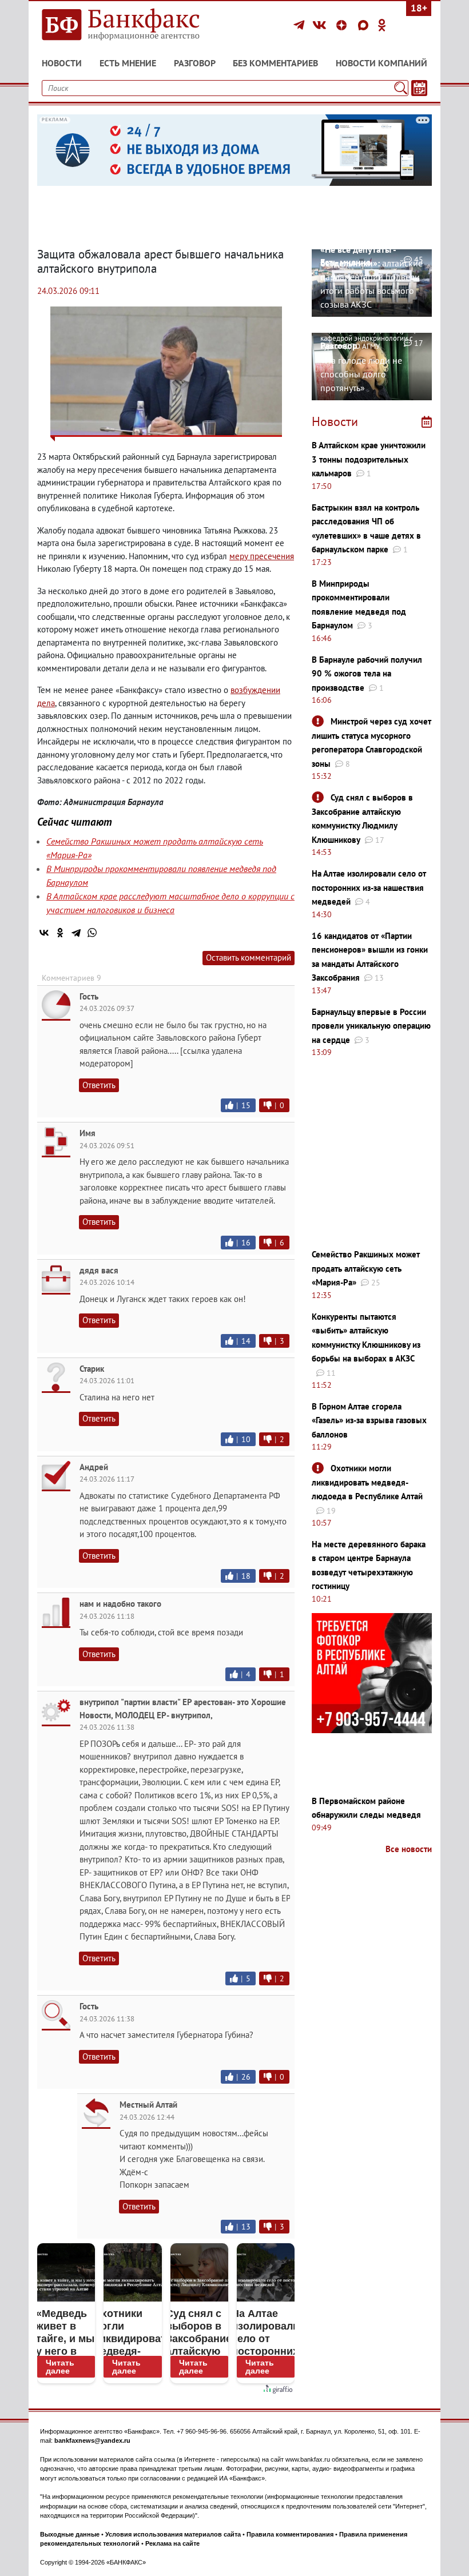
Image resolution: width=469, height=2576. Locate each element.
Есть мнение (128, 63)
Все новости (409, 1849)
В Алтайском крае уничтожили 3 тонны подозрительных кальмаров (369, 459)
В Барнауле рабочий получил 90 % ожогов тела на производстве (367, 674)
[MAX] (365, 25)
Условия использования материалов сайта (173, 2534)
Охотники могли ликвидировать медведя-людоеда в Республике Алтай (367, 1482)
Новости (62, 63)
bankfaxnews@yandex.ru (92, 2440)
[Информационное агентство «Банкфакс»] (132, 25)
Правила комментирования (290, 2534)
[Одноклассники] (382, 25)
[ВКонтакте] (321, 25)
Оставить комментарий (249, 957)
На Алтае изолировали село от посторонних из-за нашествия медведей (369, 887)
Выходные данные (70, 2534)
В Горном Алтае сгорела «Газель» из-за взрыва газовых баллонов (369, 1420)
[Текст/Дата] (419, 88)
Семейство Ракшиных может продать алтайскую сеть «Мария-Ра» (366, 1268)
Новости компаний (381, 63)
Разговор (195, 63)
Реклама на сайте (172, 2543)
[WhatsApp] (92, 933)
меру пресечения (262, 556)
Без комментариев (275, 63)
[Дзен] (343, 25)
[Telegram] (301, 25)
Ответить (99, 1085)
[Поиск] (401, 88)
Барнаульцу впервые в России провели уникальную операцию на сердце (371, 1026)
